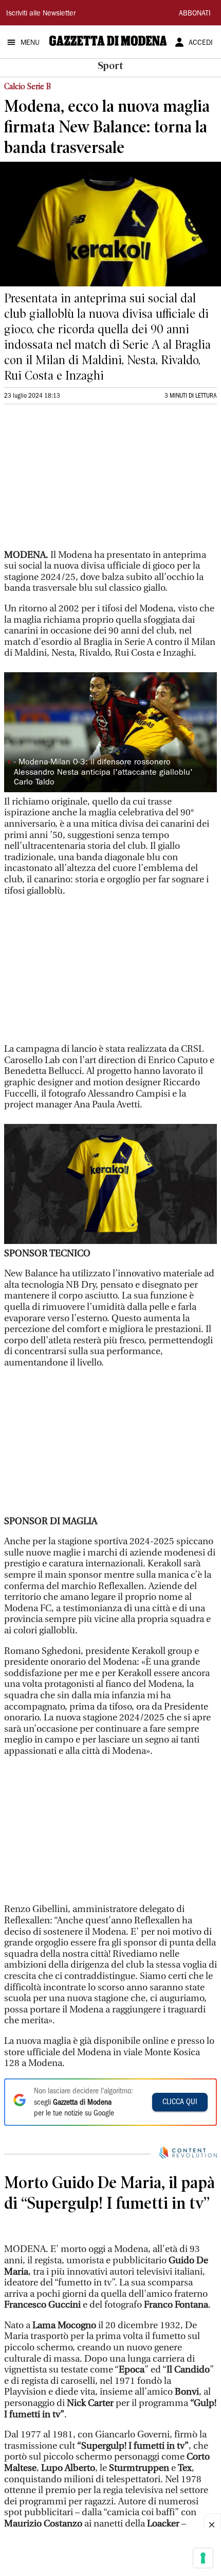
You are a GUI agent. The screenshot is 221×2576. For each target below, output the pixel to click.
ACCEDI (201, 43)
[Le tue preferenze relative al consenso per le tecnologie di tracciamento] (203, 2558)
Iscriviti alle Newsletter (41, 14)
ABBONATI (195, 14)
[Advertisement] (81, 481)
